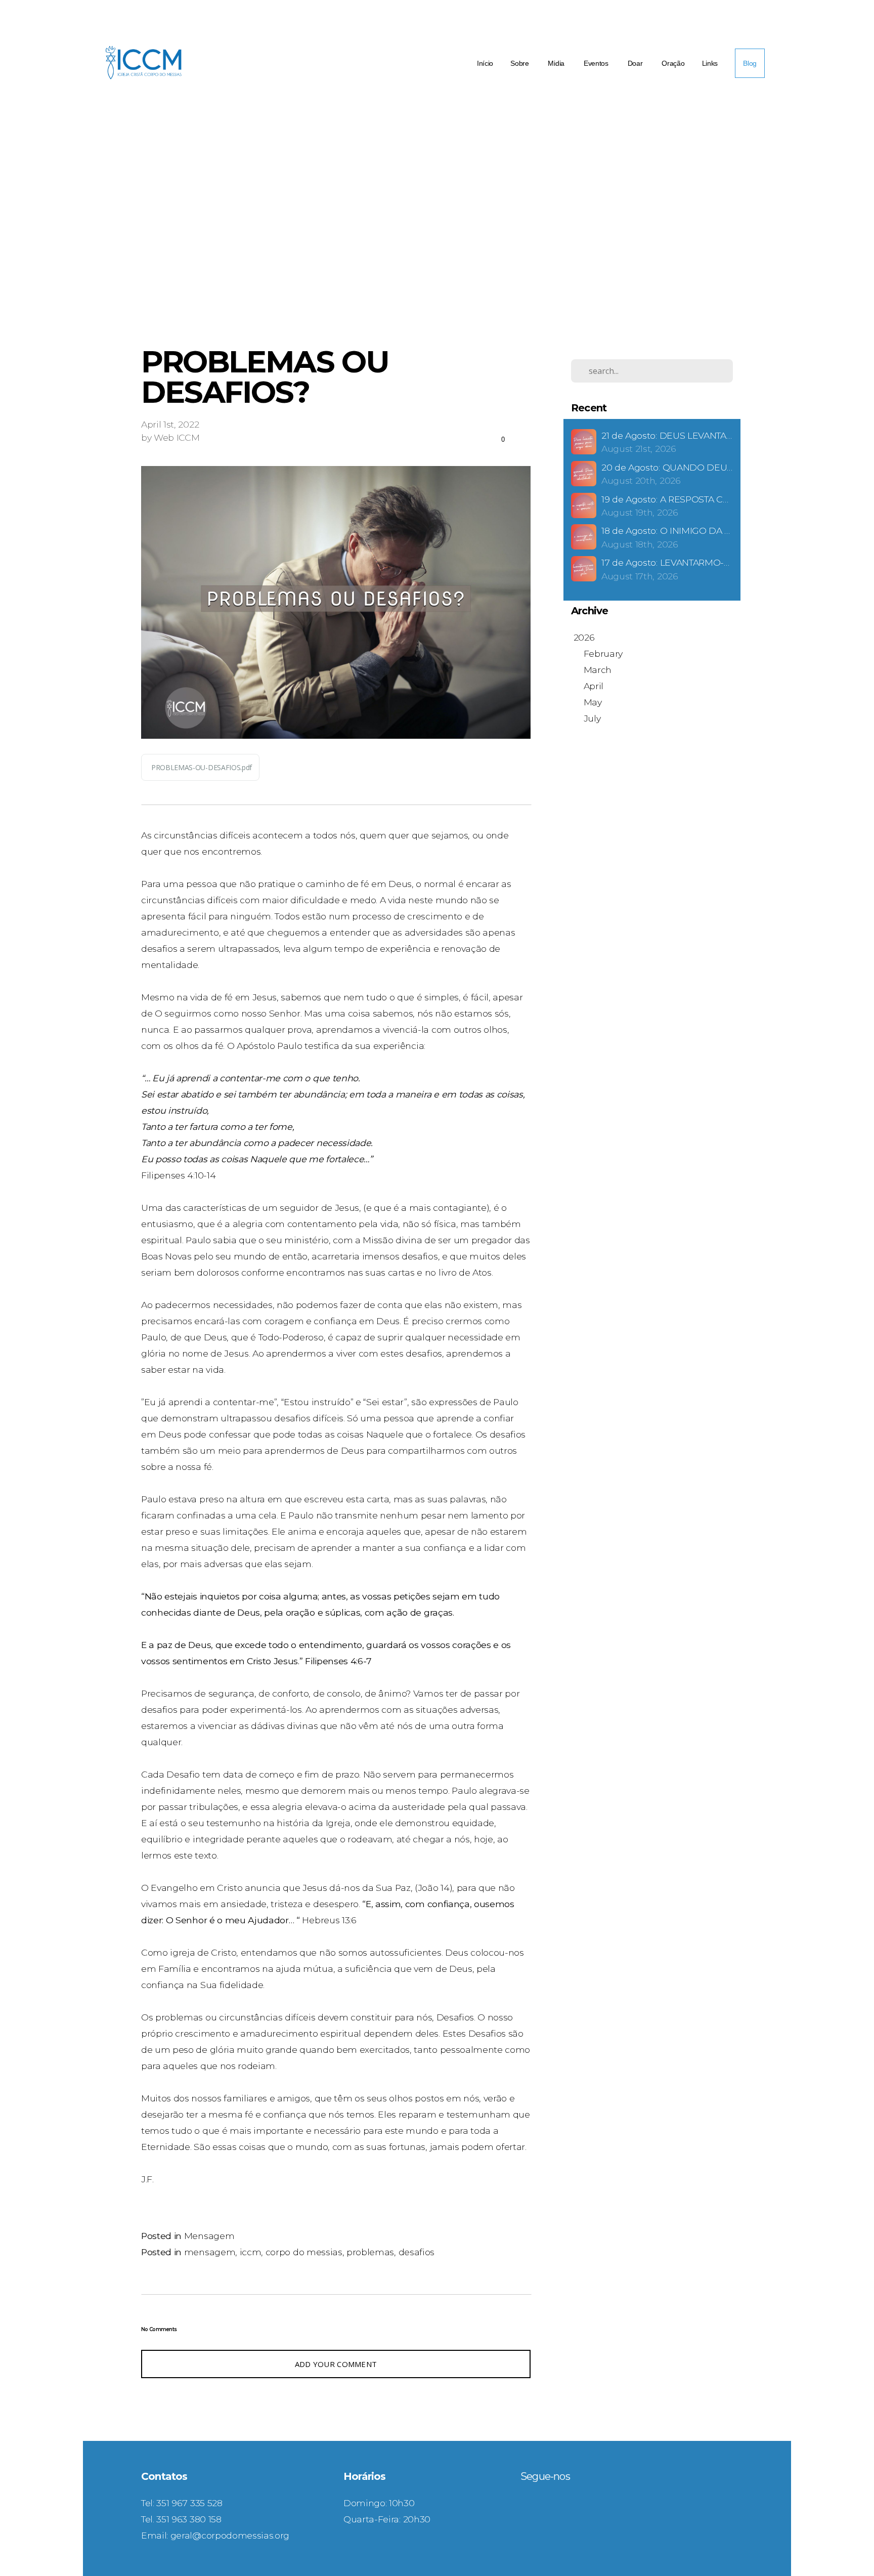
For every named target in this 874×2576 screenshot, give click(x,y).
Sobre (520, 63)
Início (485, 63)
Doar (636, 63)
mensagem (210, 2252)
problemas (370, 2252)
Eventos (597, 63)
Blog (750, 63)
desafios (417, 2252)
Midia (557, 63)
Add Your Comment (336, 2364)
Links (710, 63)
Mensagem (209, 2236)
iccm (251, 2252)
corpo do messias (304, 2252)
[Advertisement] (445, 250)
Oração (673, 63)
